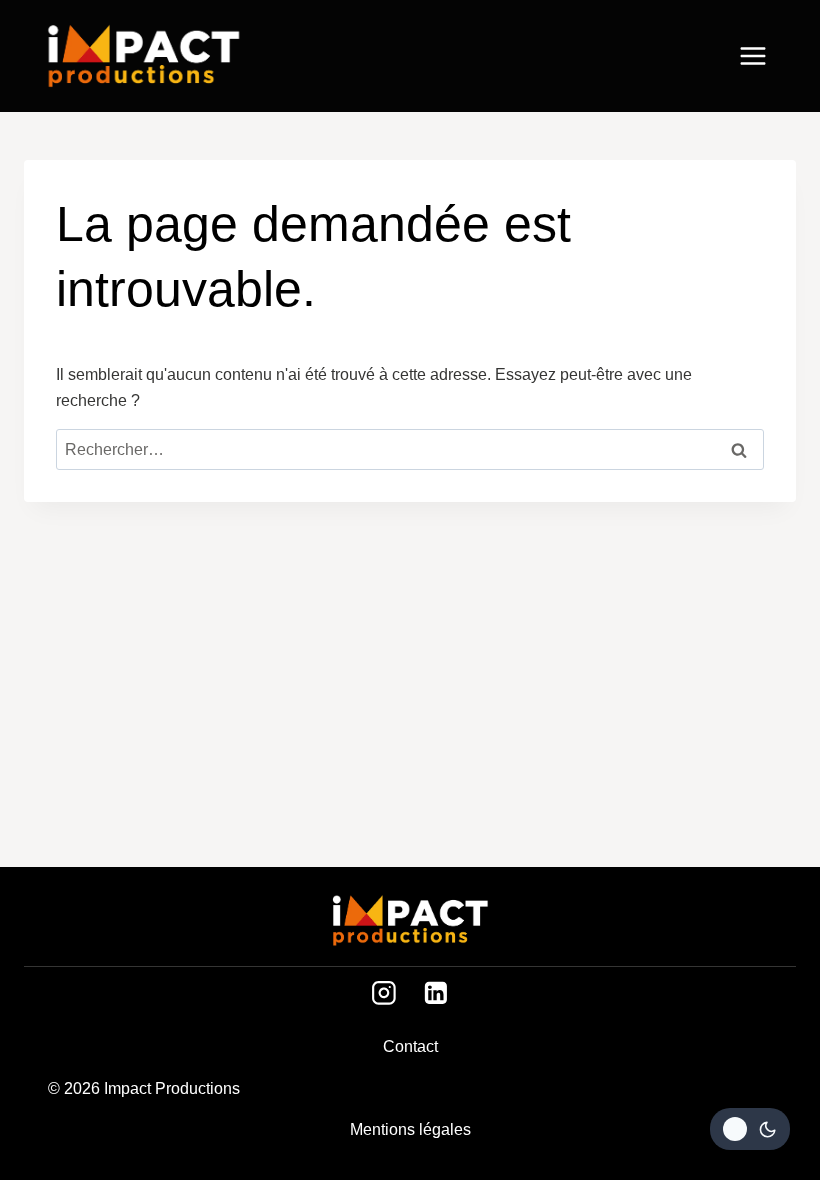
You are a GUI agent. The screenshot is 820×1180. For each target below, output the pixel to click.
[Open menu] (763, 55)
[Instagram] (384, 993)
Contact (410, 1046)
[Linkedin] (436, 993)
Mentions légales (410, 1129)
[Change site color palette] (750, 1129)
